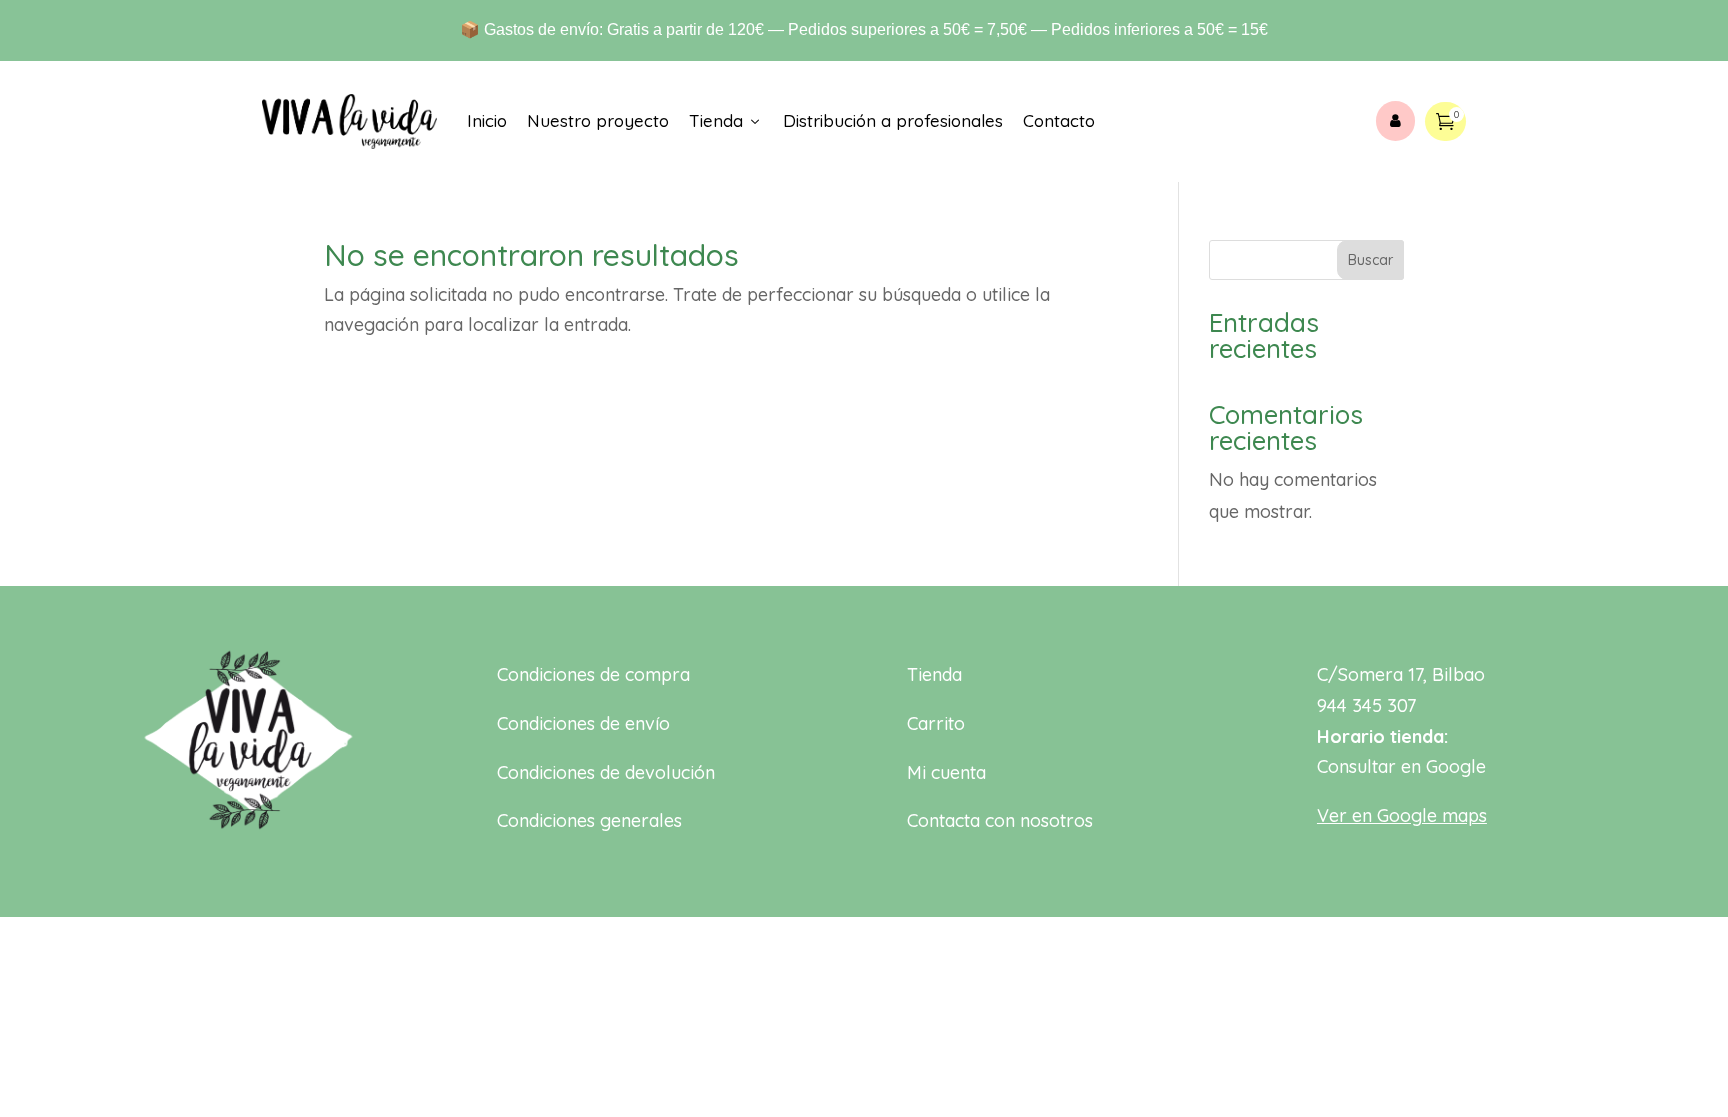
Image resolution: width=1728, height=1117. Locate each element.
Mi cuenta (946, 772)
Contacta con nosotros (1000, 820)
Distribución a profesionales (893, 120)
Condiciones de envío (583, 723)
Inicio (487, 120)
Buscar (1370, 260)
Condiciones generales (589, 820)
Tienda (726, 120)
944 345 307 (1366, 705)
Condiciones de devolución (606, 772)
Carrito (936, 723)
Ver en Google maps (1402, 815)
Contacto (1059, 120)
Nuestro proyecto (598, 120)
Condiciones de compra (593, 674)
